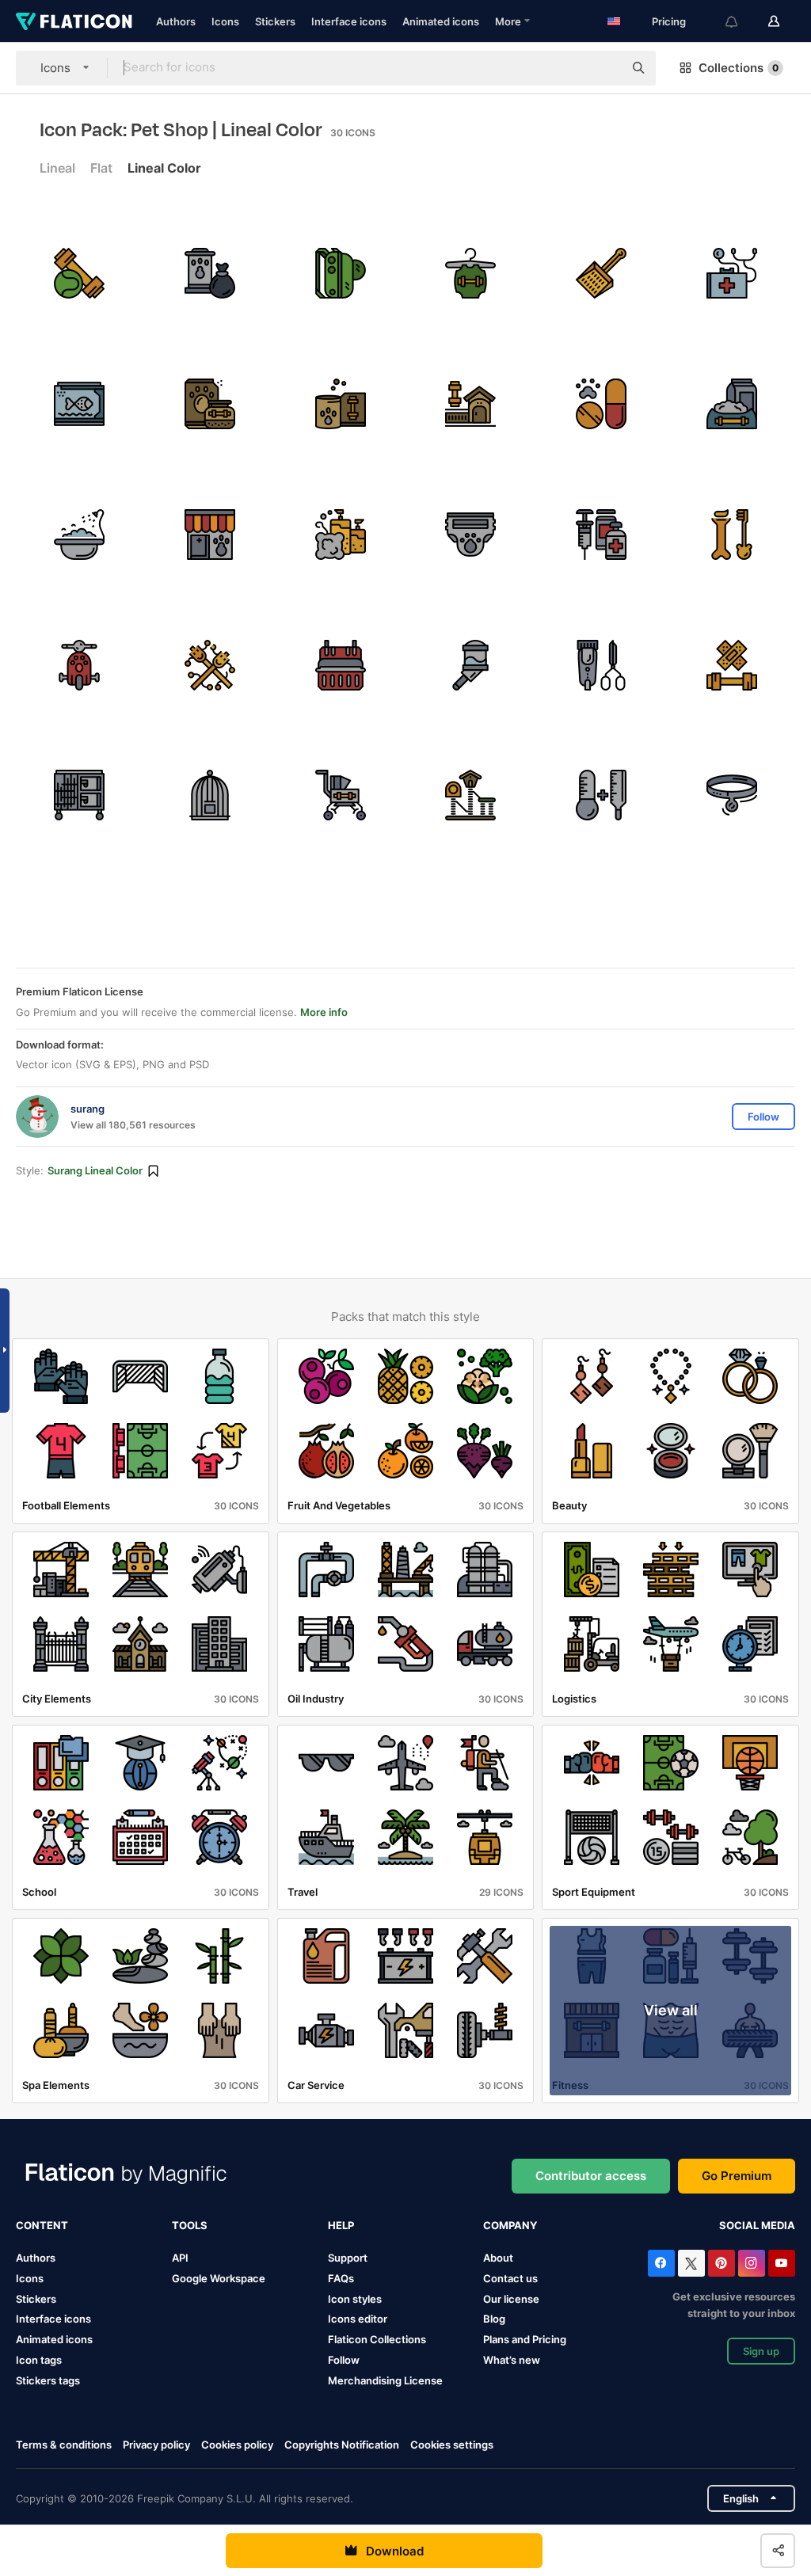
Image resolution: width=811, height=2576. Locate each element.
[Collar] (732, 796)
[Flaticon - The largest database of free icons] (74, 21)
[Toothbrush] (732, 535)
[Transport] (341, 665)
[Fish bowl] (79, 404)
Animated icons (441, 21)
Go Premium (737, 2176)
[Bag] (341, 273)
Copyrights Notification (342, 2445)
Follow (344, 2360)
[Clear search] (603, 68)
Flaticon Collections (377, 2339)
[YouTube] (782, 2263)
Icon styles (355, 2299)
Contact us (510, 2278)
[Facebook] (661, 2263)
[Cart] (341, 796)
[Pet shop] (210, 535)
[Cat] (471, 796)
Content (42, 2225)
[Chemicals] (601, 796)
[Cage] (79, 796)
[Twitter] (691, 2263)
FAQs (341, 2278)
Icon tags (39, 2360)
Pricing (669, 21)
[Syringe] (601, 535)
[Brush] (601, 665)
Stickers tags (48, 2380)
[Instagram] (752, 2263)
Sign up (761, 2351)
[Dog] (471, 273)
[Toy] (79, 665)
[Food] (210, 404)
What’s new (512, 2360)
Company (510, 2225)
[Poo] (210, 273)
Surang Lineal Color (95, 1170)
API (180, 2258)
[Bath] (79, 535)
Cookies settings (452, 2445)
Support (348, 2258)
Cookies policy (237, 2445)
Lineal (57, 168)
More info (324, 1012)
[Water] (471, 665)
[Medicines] (601, 404)
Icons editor (358, 2319)
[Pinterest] (722, 2263)
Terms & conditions (64, 2445)
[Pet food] (732, 404)
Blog (494, 2319)
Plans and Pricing (525, 2339)
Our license (511, 2299)
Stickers (275, 21)
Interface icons (349, 21)
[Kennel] (471, 404)
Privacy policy (156, 2445)
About (498, 2258)
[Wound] (732, 665)
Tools (190, 2225)
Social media (757, 2225)
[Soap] (341, 535)
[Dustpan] (601, 273)
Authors (176, 21)
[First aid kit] (732, 273)
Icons (225, 21)
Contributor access (591, 2176)
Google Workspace (219, 2278)
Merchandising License (385, 2380)
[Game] (79, 273)
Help (341, 2225)
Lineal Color (164, 168)
